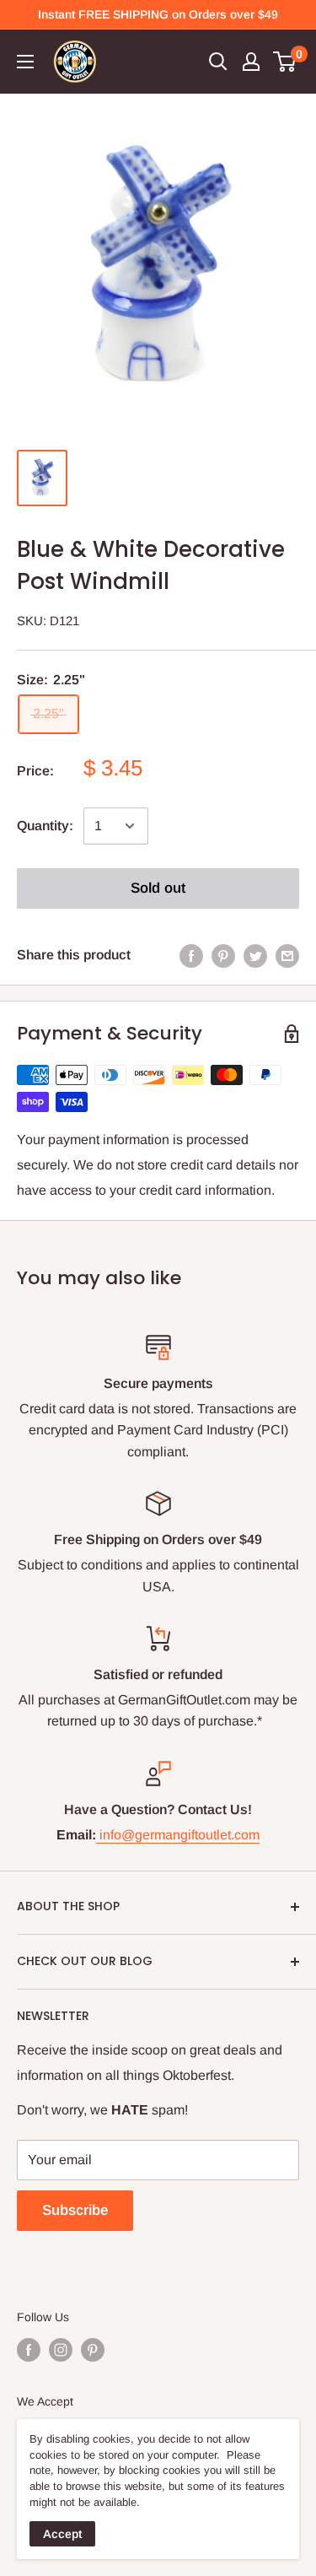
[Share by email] (287, 955)
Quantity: (45, 826)
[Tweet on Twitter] (255, 955)
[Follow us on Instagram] (61, 2349)
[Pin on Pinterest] (223, 955)
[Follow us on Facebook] (29, 2349)
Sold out (158, 888)
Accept (62, 2534)
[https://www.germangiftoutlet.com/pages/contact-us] (98, 1835)
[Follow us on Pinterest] (93, 2349)
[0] (285, 62)
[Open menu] (25, 62)
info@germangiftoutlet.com (179, 1835)
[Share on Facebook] (191, 955)
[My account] (251, 62)
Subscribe (75, 2210)
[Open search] (218, 62)
